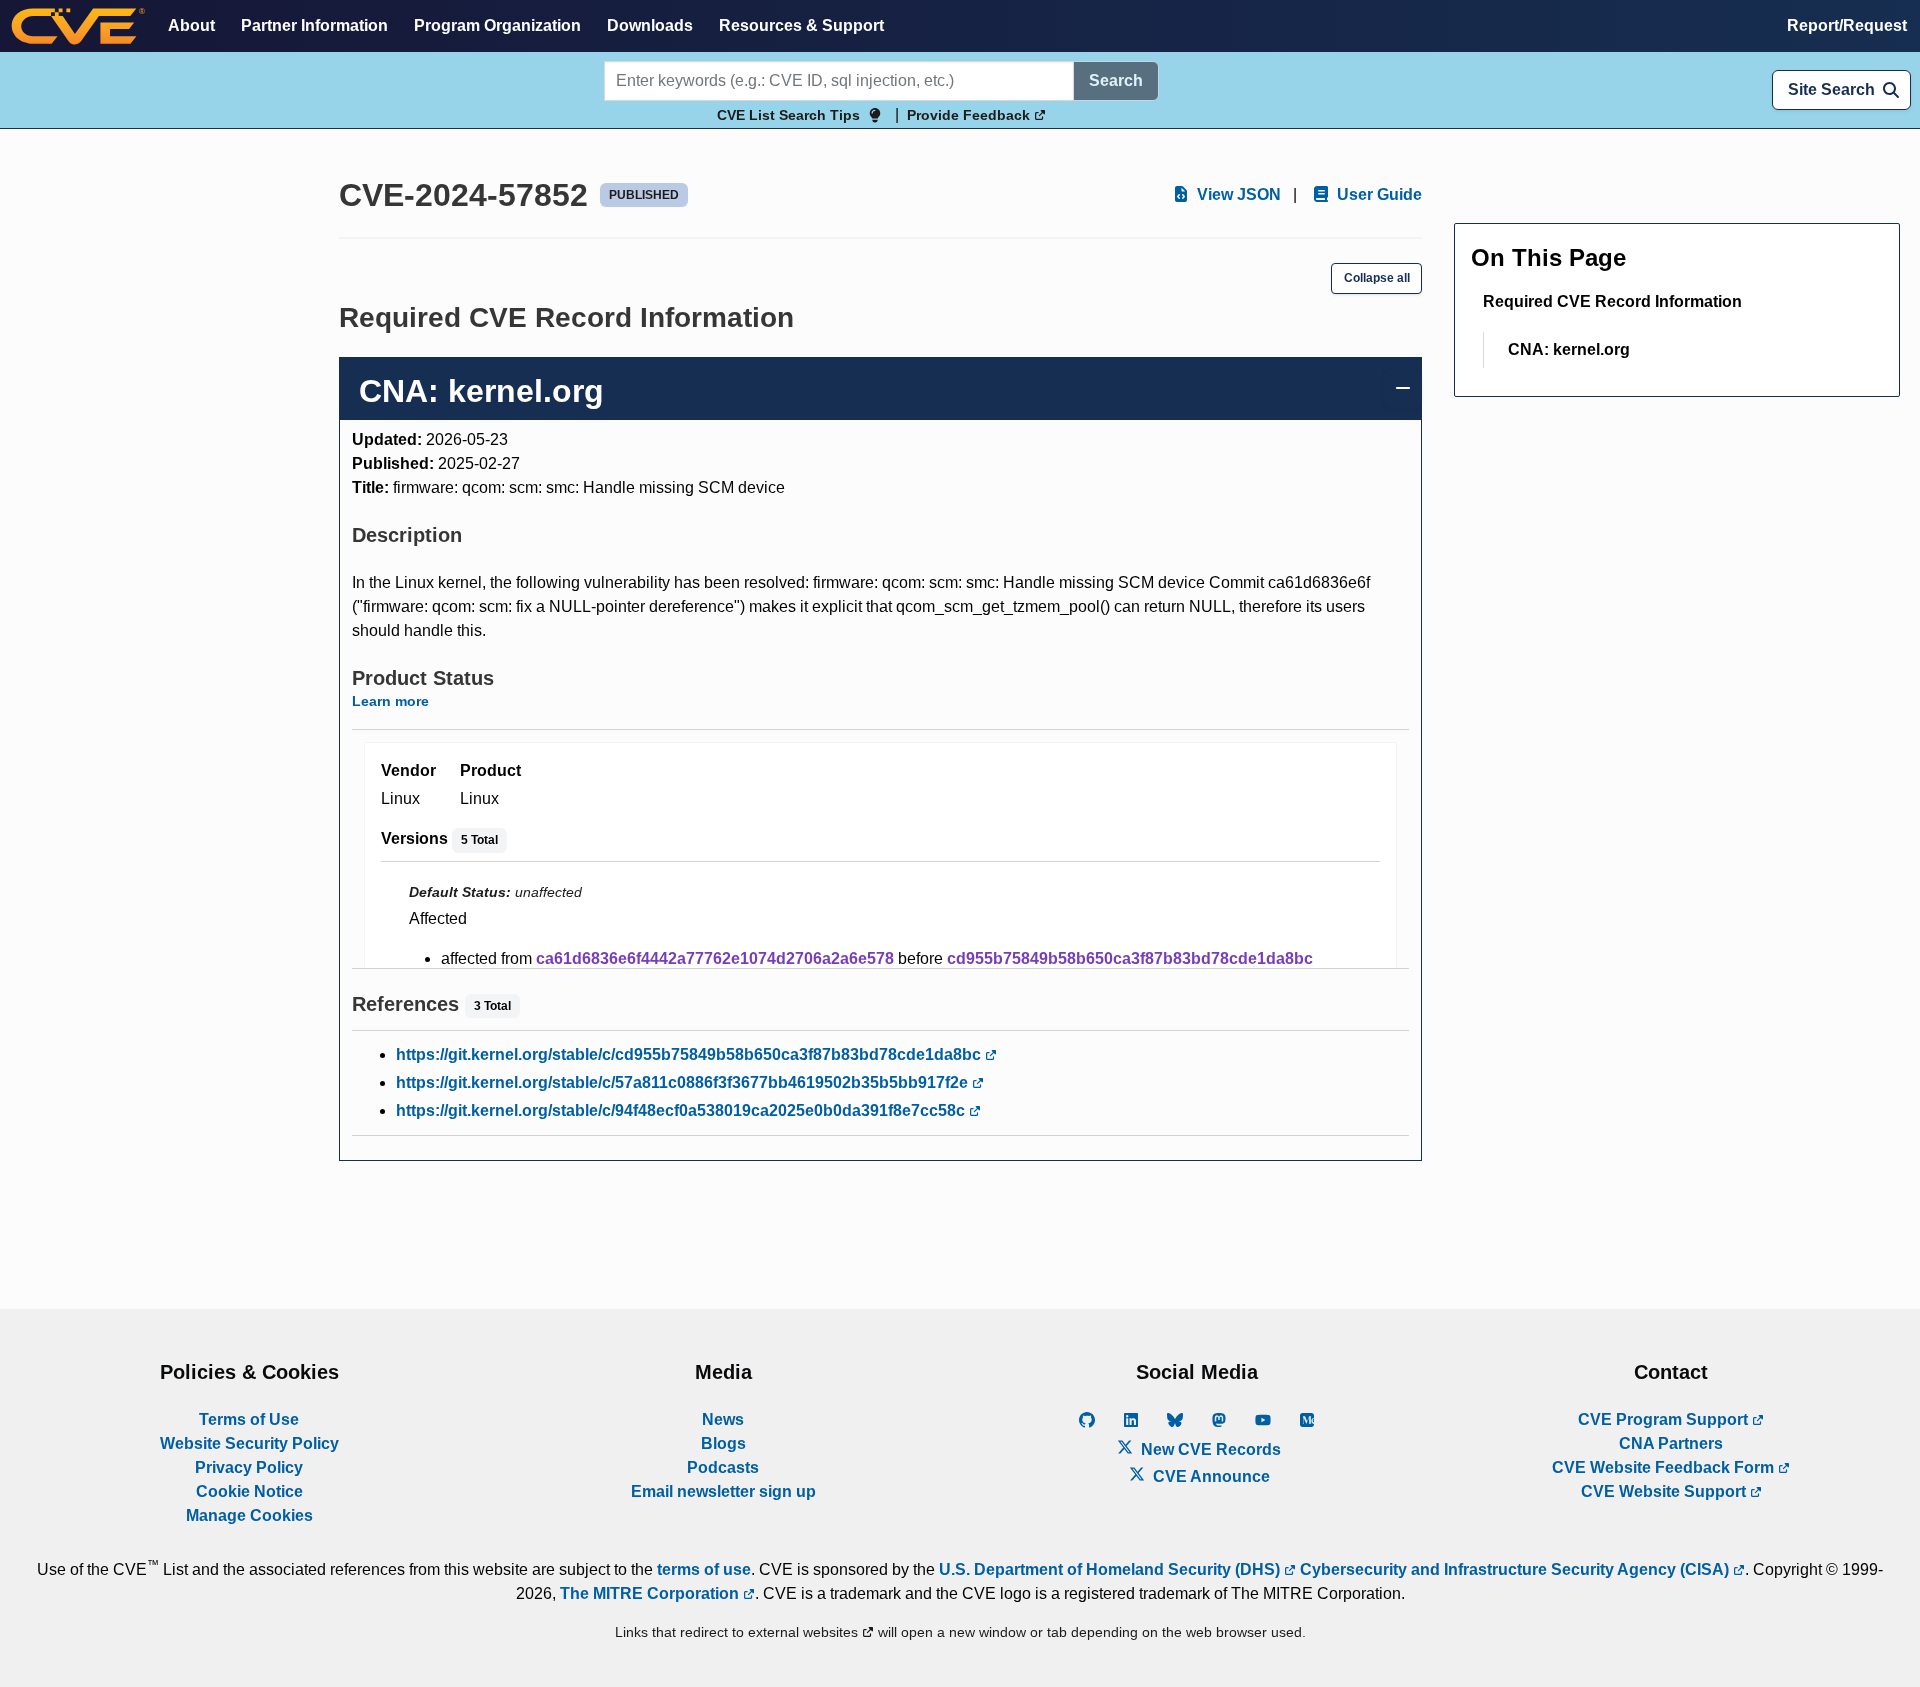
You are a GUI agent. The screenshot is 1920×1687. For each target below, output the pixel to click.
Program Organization (497, 25)
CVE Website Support (1665, 1491)
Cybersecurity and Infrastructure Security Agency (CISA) (1514, 1569)
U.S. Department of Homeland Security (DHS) (1111, 1569)
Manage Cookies (249, 1515)
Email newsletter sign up (723, 1491)
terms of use (704, 1569)
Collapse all (1377, 278)
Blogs (723, 1443)
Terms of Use (249, 1419)
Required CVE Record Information (1612, 301)
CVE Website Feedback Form (1665, 1467)
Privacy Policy (249, 1467)
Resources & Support (801, 25)
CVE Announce (1209, 1476)
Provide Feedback (970, 115)
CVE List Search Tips (788, 115)
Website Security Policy (249, 1443)
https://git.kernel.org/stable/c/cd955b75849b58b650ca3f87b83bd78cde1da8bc (690, 1054)
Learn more (390, 701)
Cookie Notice (249, 1491)
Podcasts (723, 1467)
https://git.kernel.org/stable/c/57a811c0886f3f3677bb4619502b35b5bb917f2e (684, 1082)
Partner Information (314, 25)
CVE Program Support (1665, 1419)
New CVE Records (1209, 1449)
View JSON (1237, 194)
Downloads (650, 25)
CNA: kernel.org (1569, 349)
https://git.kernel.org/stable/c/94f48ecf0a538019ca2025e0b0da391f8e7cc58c (682, 1110)
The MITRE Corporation (651, 1593)
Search (1116, 80)
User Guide (1377, 194)
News (723, 1419)
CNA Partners (1671, 1443)
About (191, 25)
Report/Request (1847, 25)
